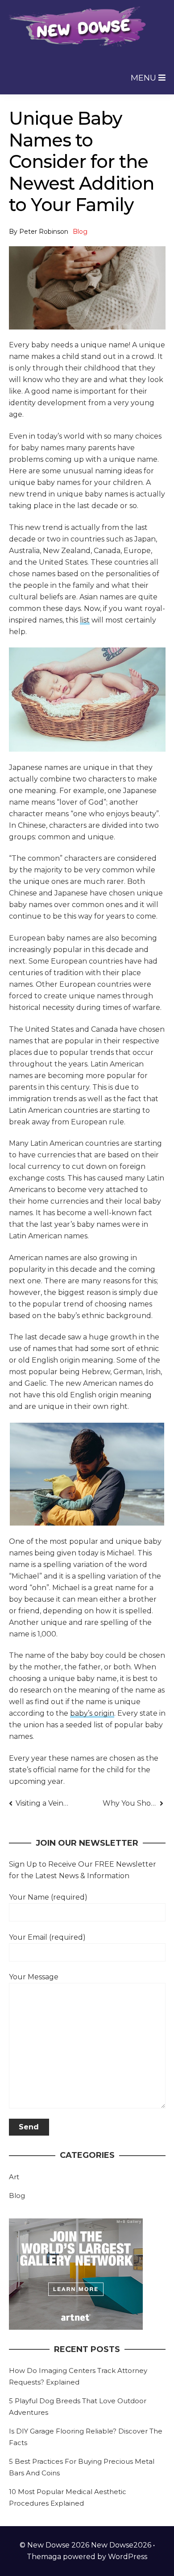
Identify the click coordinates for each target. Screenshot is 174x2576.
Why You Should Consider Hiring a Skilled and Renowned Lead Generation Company (133, 1803)
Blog (80, 232)
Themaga (44, 2557)
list (85, 620)
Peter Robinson (44, 232)
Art (14, 2177)
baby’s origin (92, 1713)
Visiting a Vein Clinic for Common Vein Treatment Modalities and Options (42, 1803)
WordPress (128, 2557)
